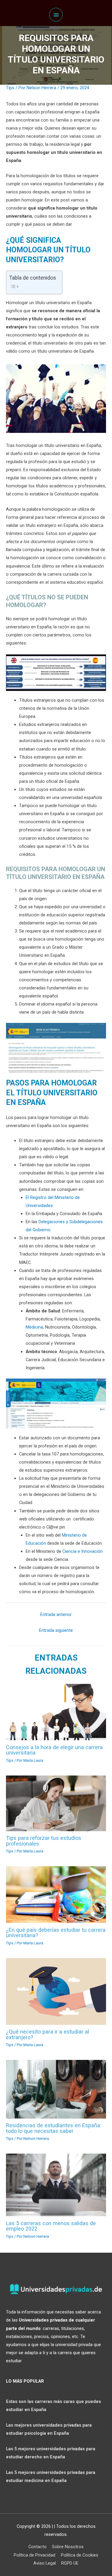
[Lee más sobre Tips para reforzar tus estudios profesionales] (56, 1803)
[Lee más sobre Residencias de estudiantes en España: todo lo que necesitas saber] (56, 2089)
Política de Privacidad (34, 2555)
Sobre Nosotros (68, 2547)
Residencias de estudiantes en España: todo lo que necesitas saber (54, 2128)
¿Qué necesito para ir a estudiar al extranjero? (47, 2034)
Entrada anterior (56, 1614)
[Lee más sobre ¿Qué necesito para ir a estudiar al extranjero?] (56, 1991)
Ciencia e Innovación (83, 1551)
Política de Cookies (80, 2555)
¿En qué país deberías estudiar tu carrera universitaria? (56, 1933)
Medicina (34, 1327)
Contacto (37, 2547)
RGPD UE (70, 2563)
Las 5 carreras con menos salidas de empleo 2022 (51, 2226)
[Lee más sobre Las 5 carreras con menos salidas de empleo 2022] (56, 2185)
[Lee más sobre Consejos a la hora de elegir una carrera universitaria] (56, 1712)
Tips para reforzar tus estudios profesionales (44, 1841)
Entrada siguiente (56, 1630)
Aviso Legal (45, 2563)
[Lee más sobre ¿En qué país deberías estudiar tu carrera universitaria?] (56, 1894)
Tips (10, 88)
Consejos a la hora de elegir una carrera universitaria (54, 1750)
